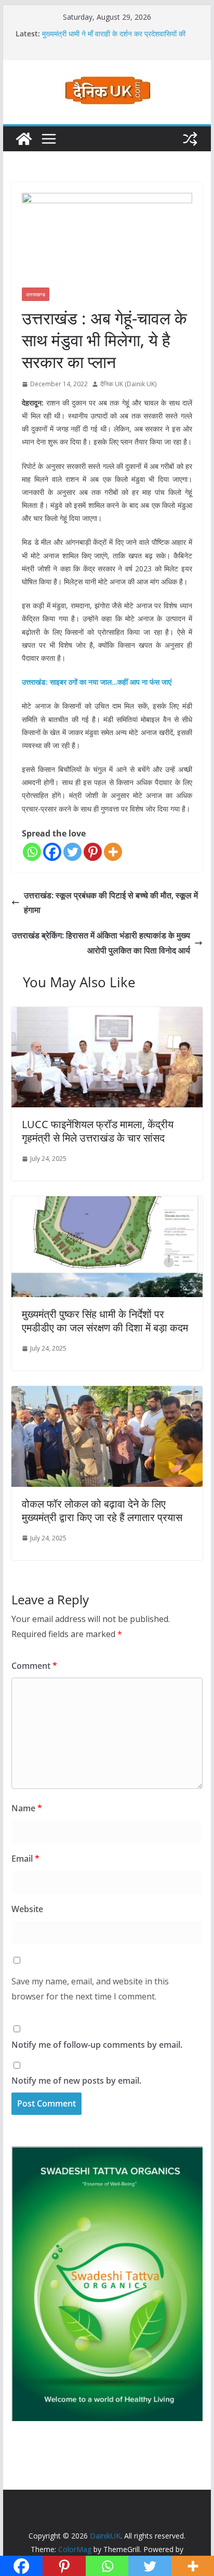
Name (27, 1808)
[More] (113, 852)
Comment (34, 1666)
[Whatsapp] (32, 852)
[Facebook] (52, 852)
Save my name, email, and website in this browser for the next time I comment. (90, 1989)
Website (27, 1909)
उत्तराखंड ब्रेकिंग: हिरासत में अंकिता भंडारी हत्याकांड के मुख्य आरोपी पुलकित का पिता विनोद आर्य (101, 943)
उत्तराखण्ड (36, 294)
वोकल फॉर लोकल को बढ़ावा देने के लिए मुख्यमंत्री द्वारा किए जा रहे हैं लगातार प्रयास (102, 1511)
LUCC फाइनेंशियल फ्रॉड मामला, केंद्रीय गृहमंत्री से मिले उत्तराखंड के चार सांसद (98, 1131)
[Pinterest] (93, 852)
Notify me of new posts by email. (76, 2081)
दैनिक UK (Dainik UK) (128, 384)
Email (25, 1859)
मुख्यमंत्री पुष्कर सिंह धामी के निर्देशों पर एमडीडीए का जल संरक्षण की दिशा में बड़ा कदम (105, 1321)
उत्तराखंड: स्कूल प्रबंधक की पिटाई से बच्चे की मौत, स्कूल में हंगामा (111, 903)
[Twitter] (72, 852)
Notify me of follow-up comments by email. (97, 2045)
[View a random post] (190, 139)
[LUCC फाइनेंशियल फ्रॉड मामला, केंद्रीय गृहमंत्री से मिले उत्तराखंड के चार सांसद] (107, 1014)
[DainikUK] (24, 139)
